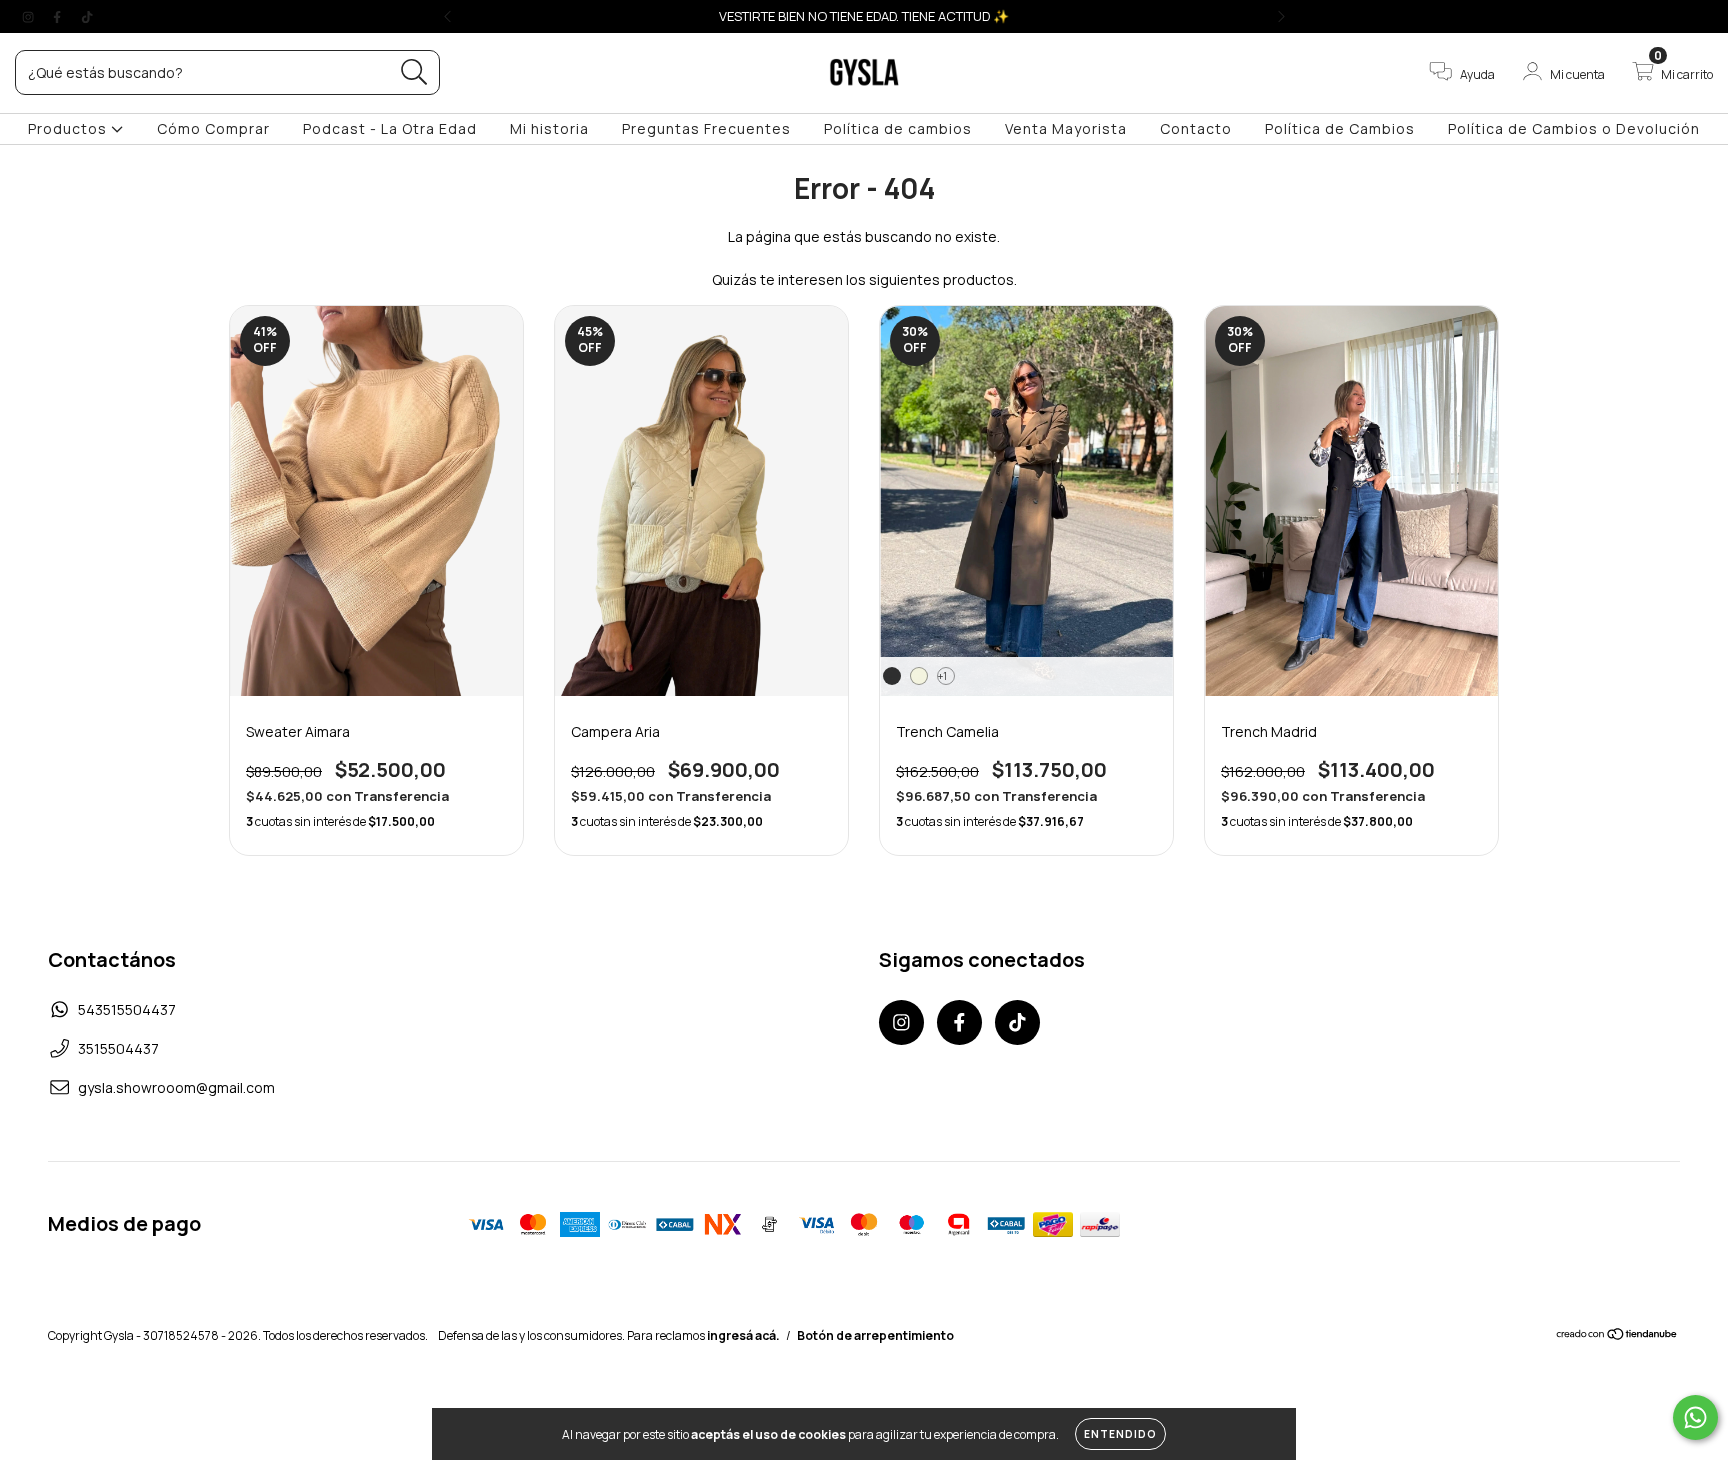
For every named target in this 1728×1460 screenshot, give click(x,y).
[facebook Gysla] (58, 16)
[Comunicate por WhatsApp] (1695, 1417)
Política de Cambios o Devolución (1574, 128)
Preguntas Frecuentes (706, 128)
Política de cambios (898, 128)
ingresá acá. (743, 1335)
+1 (942, 676)
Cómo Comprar (213, 128)
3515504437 (118, 1048)
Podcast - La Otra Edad (390, 128)
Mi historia (549, 128)
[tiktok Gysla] (87, 16)
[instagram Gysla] (29, 16)
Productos (69, 128)
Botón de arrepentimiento (875, 1335)
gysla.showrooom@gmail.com (176, 1087)
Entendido (1120, 1434)
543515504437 (127, 1009)
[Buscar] (414, 72)
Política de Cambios (1340, 128)
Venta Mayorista (1066, 128)
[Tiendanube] (1617, 1336)
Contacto (1196, 128)
